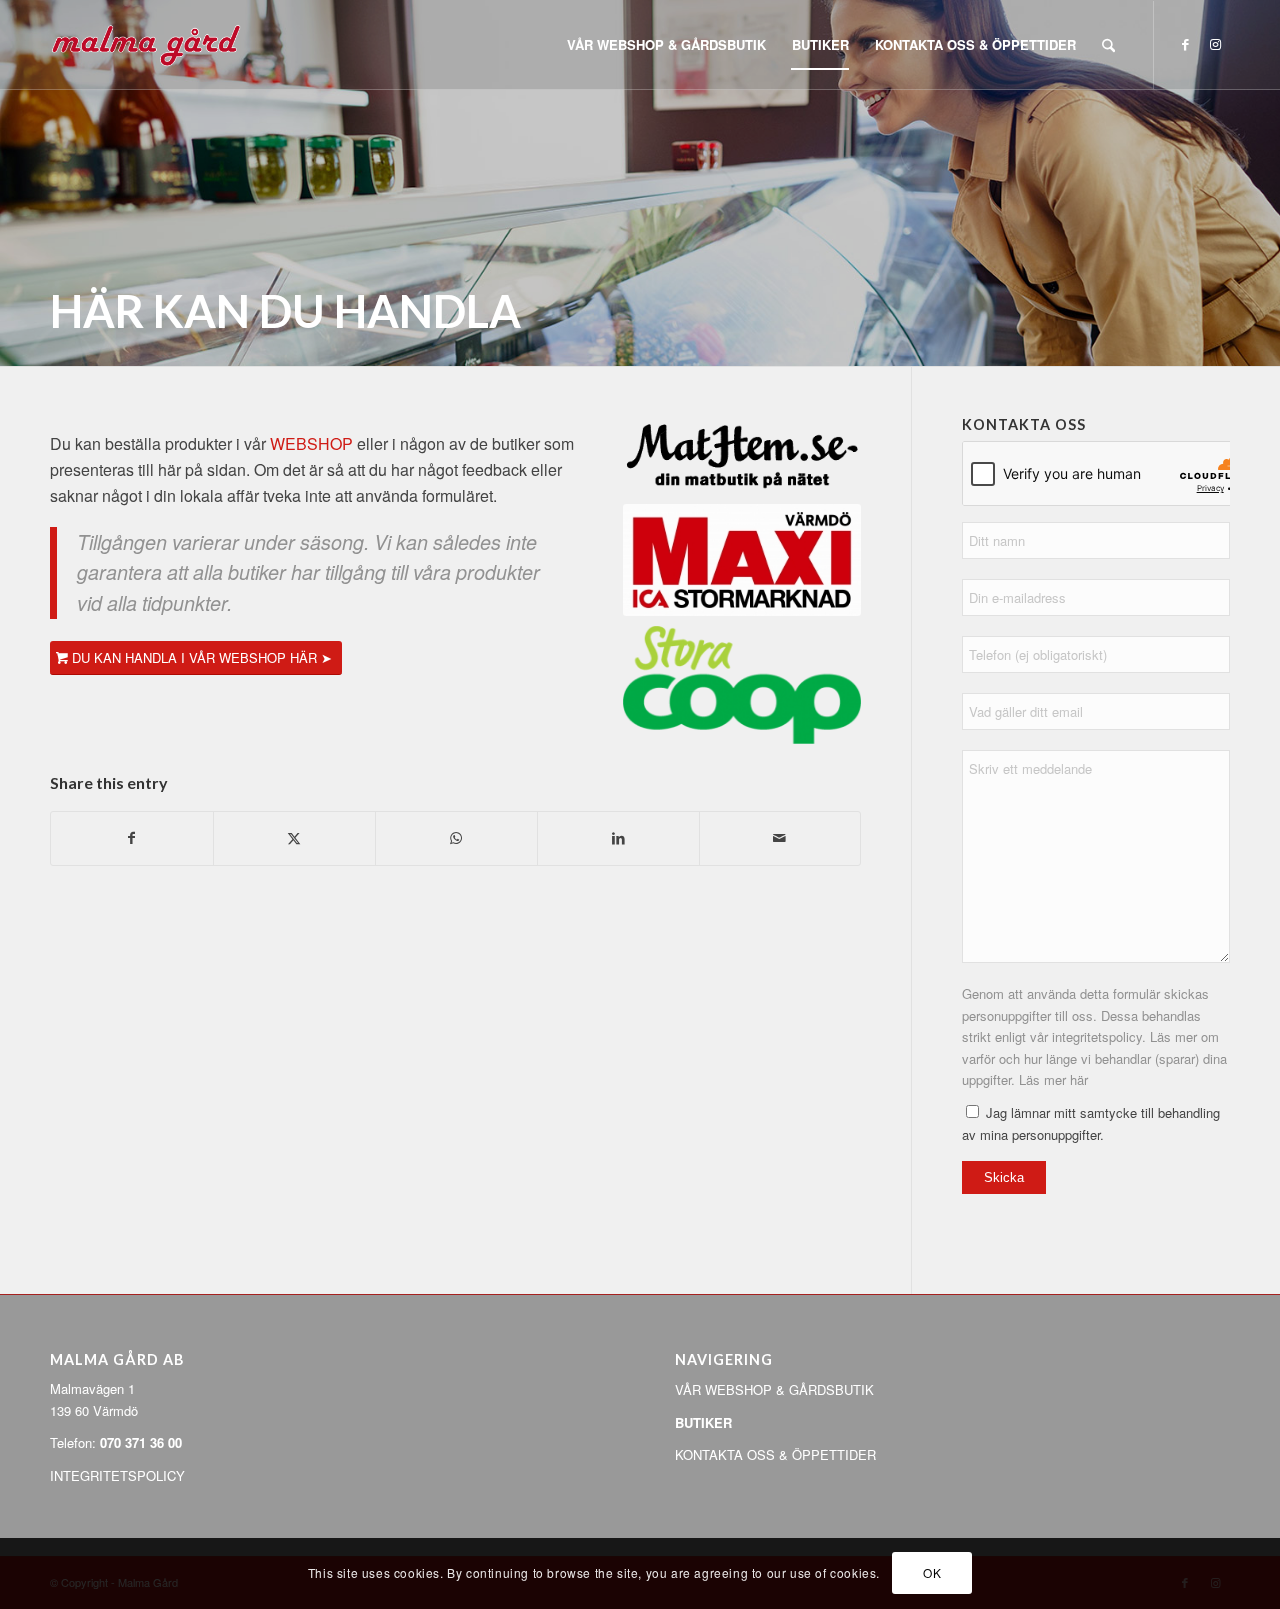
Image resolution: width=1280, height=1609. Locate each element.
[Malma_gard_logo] (146, 45)
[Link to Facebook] (1185, 44)
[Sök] (1108, 45)
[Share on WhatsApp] (456, 838)
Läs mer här (1053, 1079)
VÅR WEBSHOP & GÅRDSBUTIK (774, 1389)
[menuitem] (666, 45)
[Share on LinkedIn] (618, 838)
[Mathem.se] (742, 455)
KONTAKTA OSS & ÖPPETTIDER (775, 1454)
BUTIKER (703, 1422)
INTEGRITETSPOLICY (117, 1475)
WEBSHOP (311, 443)
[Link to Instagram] (1215, 44)
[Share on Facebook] (132, 838)
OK (932, 1573)
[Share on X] (294, 838)
